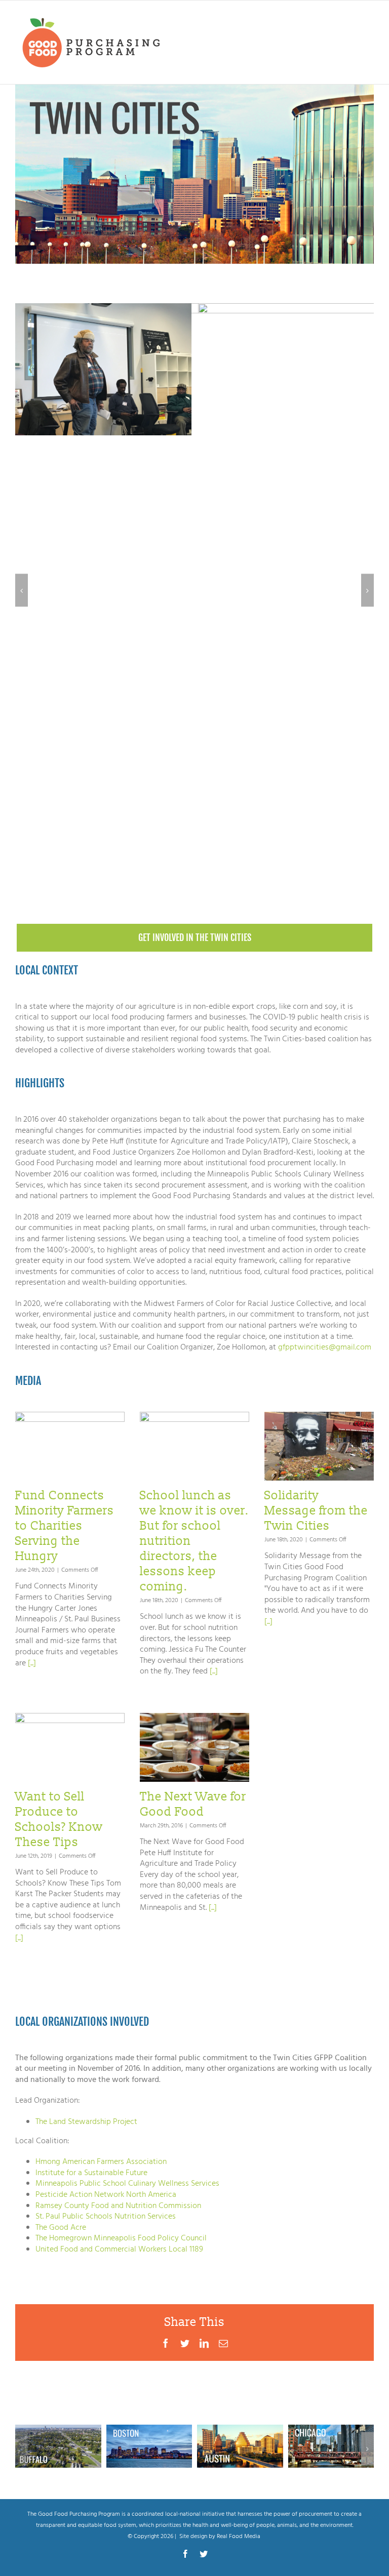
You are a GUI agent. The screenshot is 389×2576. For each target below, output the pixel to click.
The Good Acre (61, 2228)
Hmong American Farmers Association (101, 2162)
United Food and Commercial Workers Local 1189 (119, 2250)
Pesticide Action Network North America (106, 2195)
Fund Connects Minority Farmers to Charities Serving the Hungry (65, 1526)
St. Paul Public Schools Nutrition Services (106, 2217)
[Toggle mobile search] (348, 17)
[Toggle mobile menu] (368, 17)
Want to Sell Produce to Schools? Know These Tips (59, 1819)
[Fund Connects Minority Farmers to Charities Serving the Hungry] (70, 1446)
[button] (22, 590)
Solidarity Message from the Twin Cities (316, 1511)
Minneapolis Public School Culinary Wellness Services (127, 2184)
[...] (31, 1663)
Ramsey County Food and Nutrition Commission (118, 2206)
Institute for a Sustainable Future (91, 2173)
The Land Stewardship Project (86, 2122)
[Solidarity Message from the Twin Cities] (319, 1446)
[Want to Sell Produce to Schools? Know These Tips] (70, 1747)
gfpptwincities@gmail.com (325, 1347)
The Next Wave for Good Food (193, 1804)
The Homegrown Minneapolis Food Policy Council (121, 2238)
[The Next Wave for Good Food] (194, 1747)
